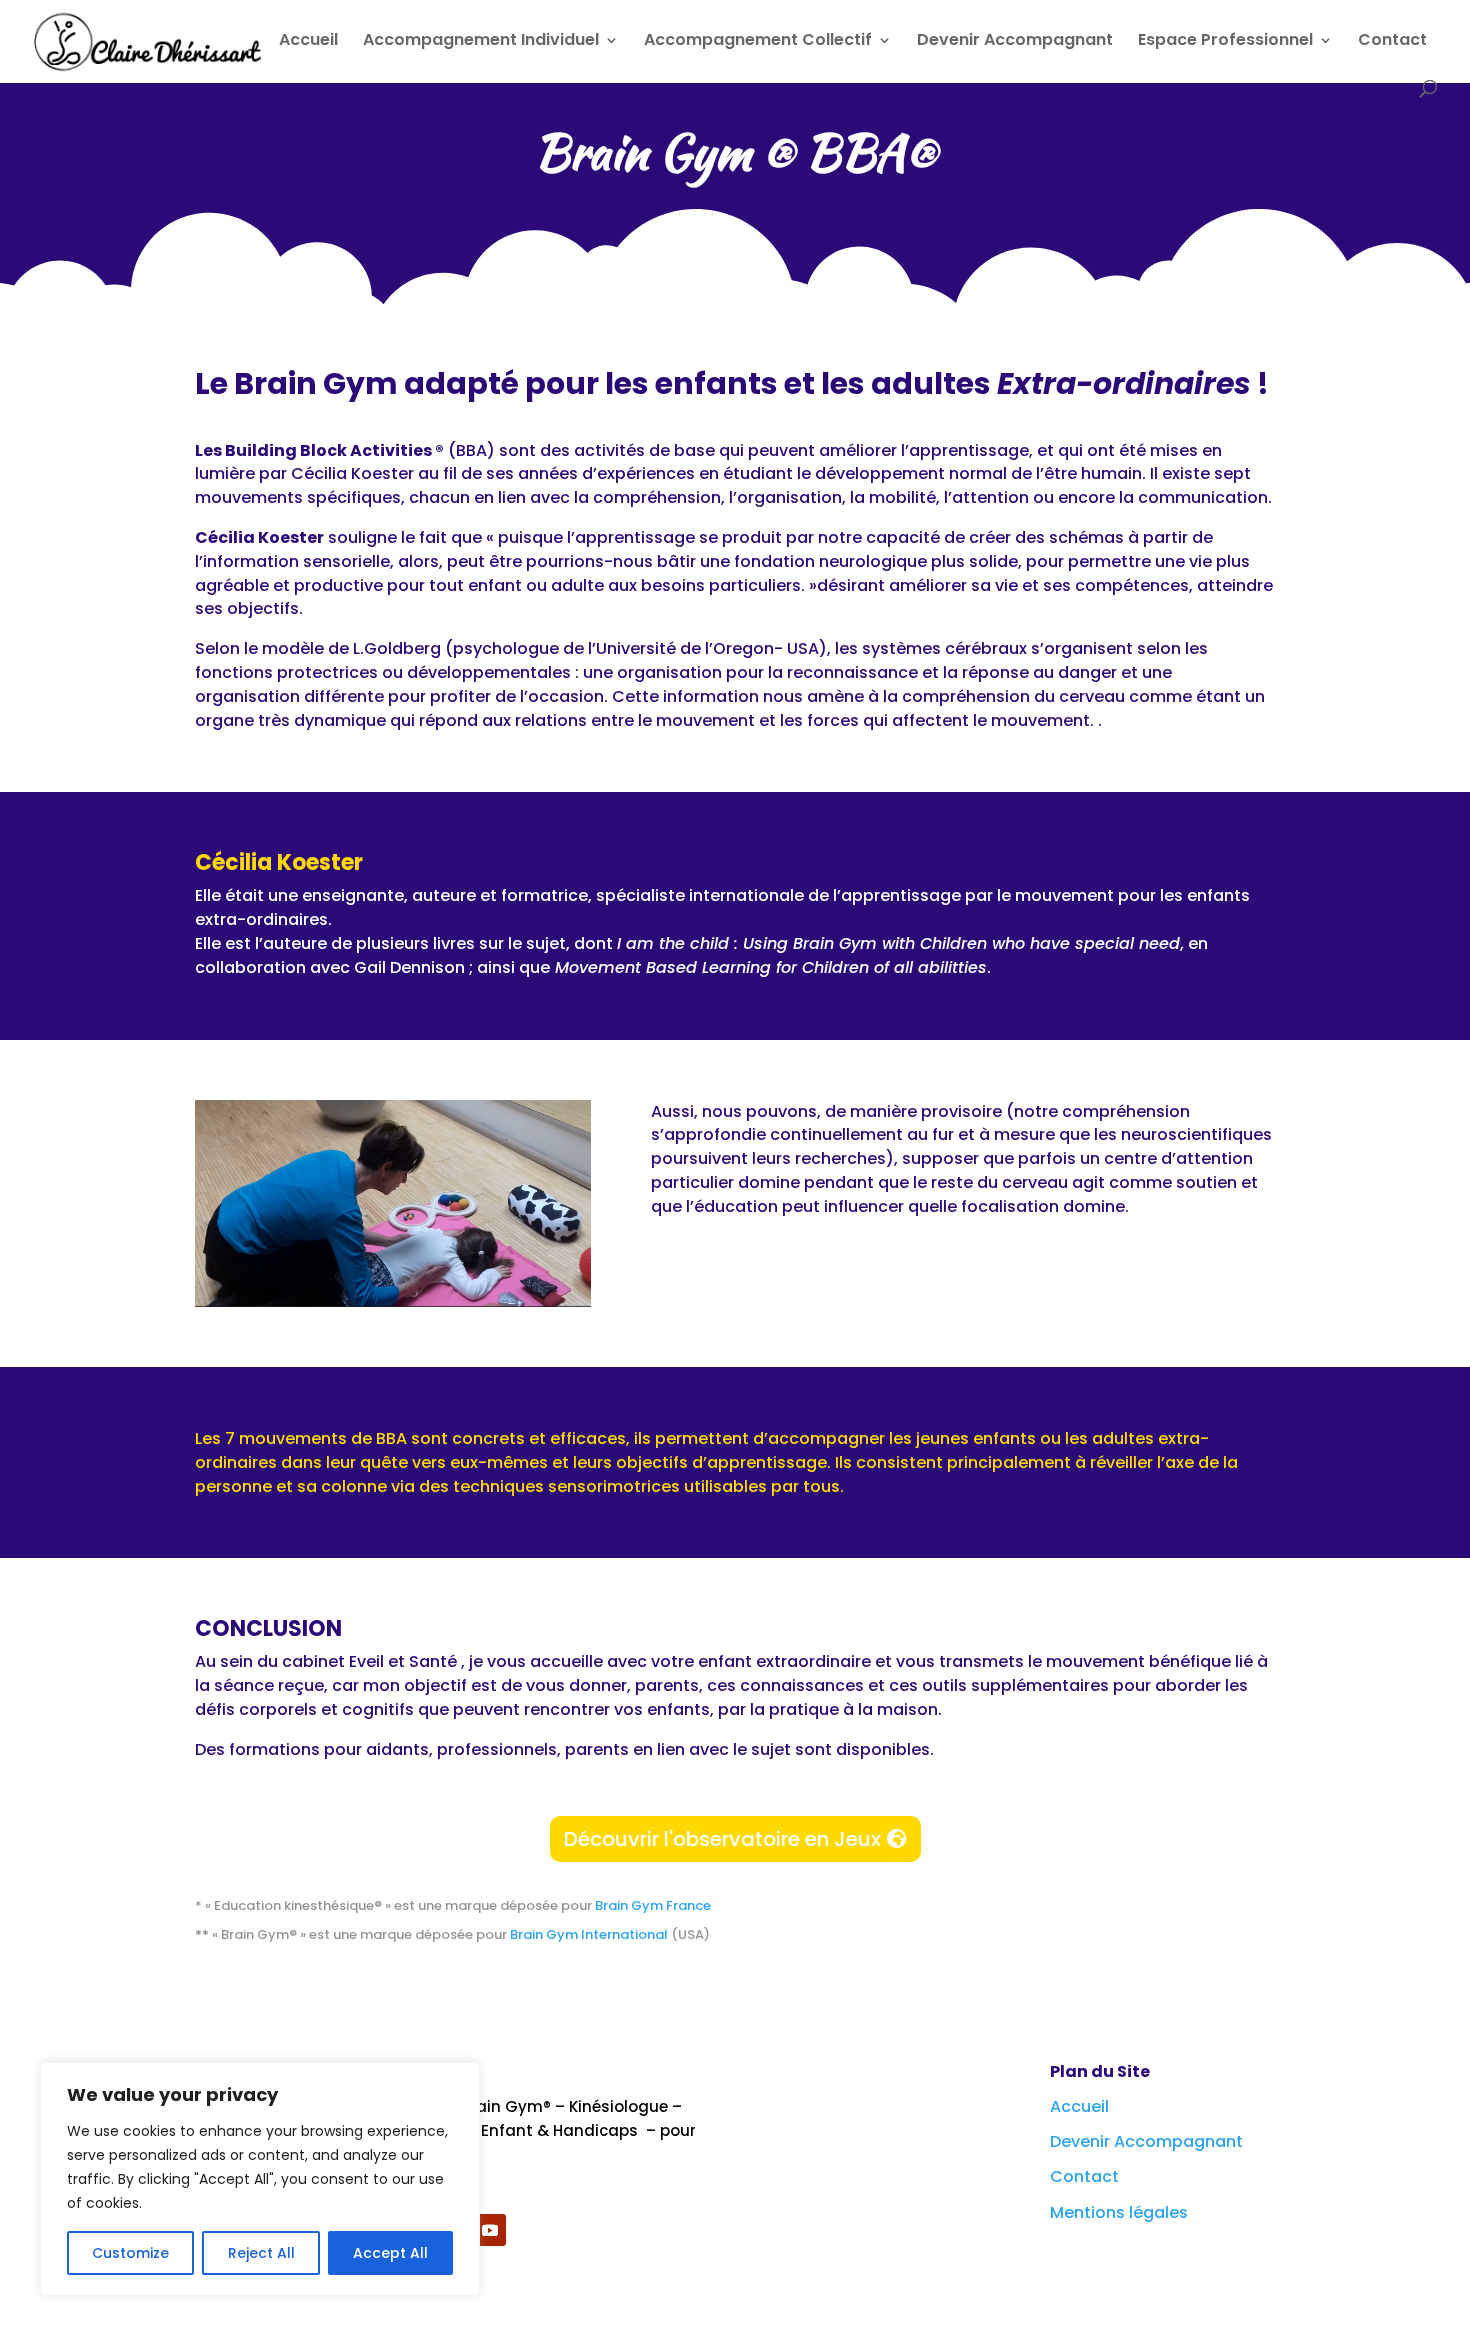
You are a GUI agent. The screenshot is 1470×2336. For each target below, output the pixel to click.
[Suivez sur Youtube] (490, 2230)
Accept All (390, 2253)
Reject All (261, 2253)
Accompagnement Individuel (481, 42)
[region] (260, 2179)
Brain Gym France (653, 1905)
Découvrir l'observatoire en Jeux (722, 1839)
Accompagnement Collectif (758, 42)
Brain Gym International (590, 1934)
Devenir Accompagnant (1015, 42)
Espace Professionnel (1225, 42)
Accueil (308, 42)
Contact (1392, 42)
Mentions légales (1119, 2212)
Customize (130, 2253)
